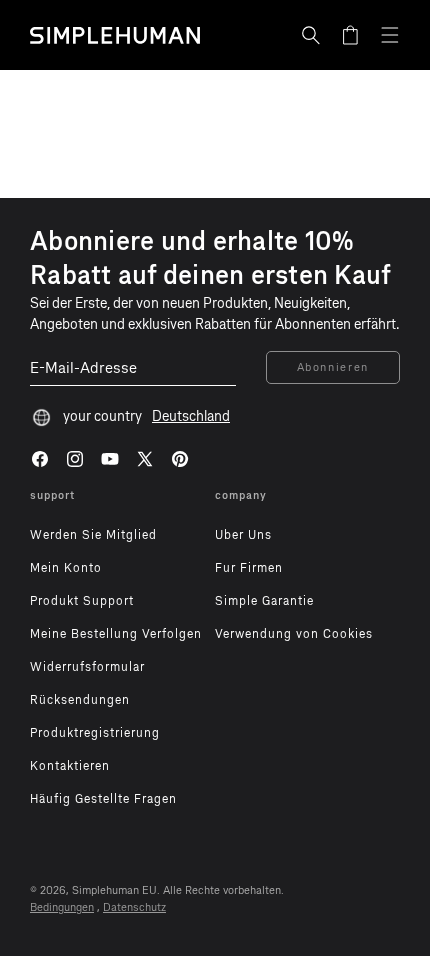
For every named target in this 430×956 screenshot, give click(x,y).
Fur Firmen (249, 568)
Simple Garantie (264, 601)
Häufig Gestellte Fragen (103, 799)
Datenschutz (134, 907)
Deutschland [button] (191, 416)
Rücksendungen (80, 700)
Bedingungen (62, 907)
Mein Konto (66, 568)
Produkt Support (82, 601)
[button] (311, 35)
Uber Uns (243, 535)
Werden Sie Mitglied (93, 535)
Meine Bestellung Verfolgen (116, 634)
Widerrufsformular (87, 667)
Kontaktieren (70, 766)
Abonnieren (333, 367)
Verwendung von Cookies (294, 634)
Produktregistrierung (95, 733)
